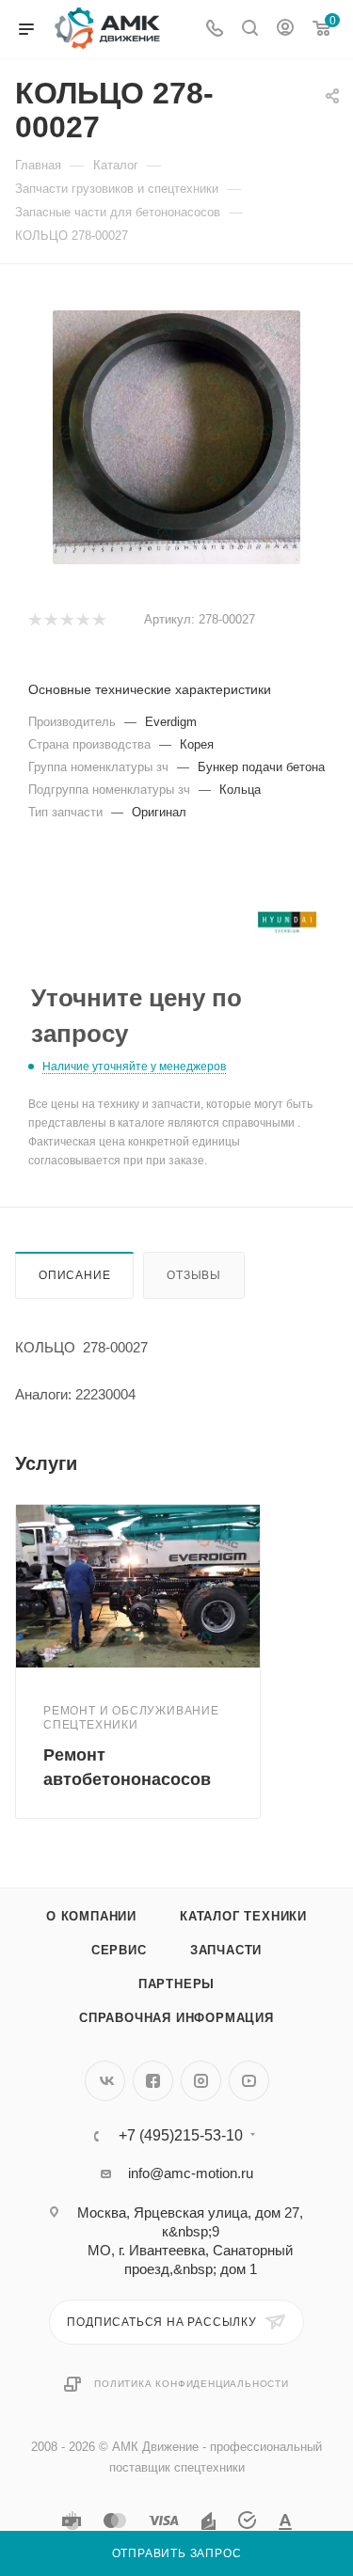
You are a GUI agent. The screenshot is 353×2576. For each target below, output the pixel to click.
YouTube (249, 2081)
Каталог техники (243, 1916)
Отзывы (194, 1275)
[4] (82, 620)
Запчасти (226, 1950)
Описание (74, 1275)
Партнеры (176, 1984)
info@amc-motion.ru (191, 2173)
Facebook (153, 2081)
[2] (50, 620)
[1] (34, 620)
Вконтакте (105, 2081)
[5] (98, 620)
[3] (66, 620)
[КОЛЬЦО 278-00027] (177, 437)
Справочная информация (176, 2018)
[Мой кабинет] (285, 30)
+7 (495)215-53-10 (181, 2136)
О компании (91, 1916)
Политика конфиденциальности (192, 2384)
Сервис (119, 1950)
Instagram (201, 2081)
